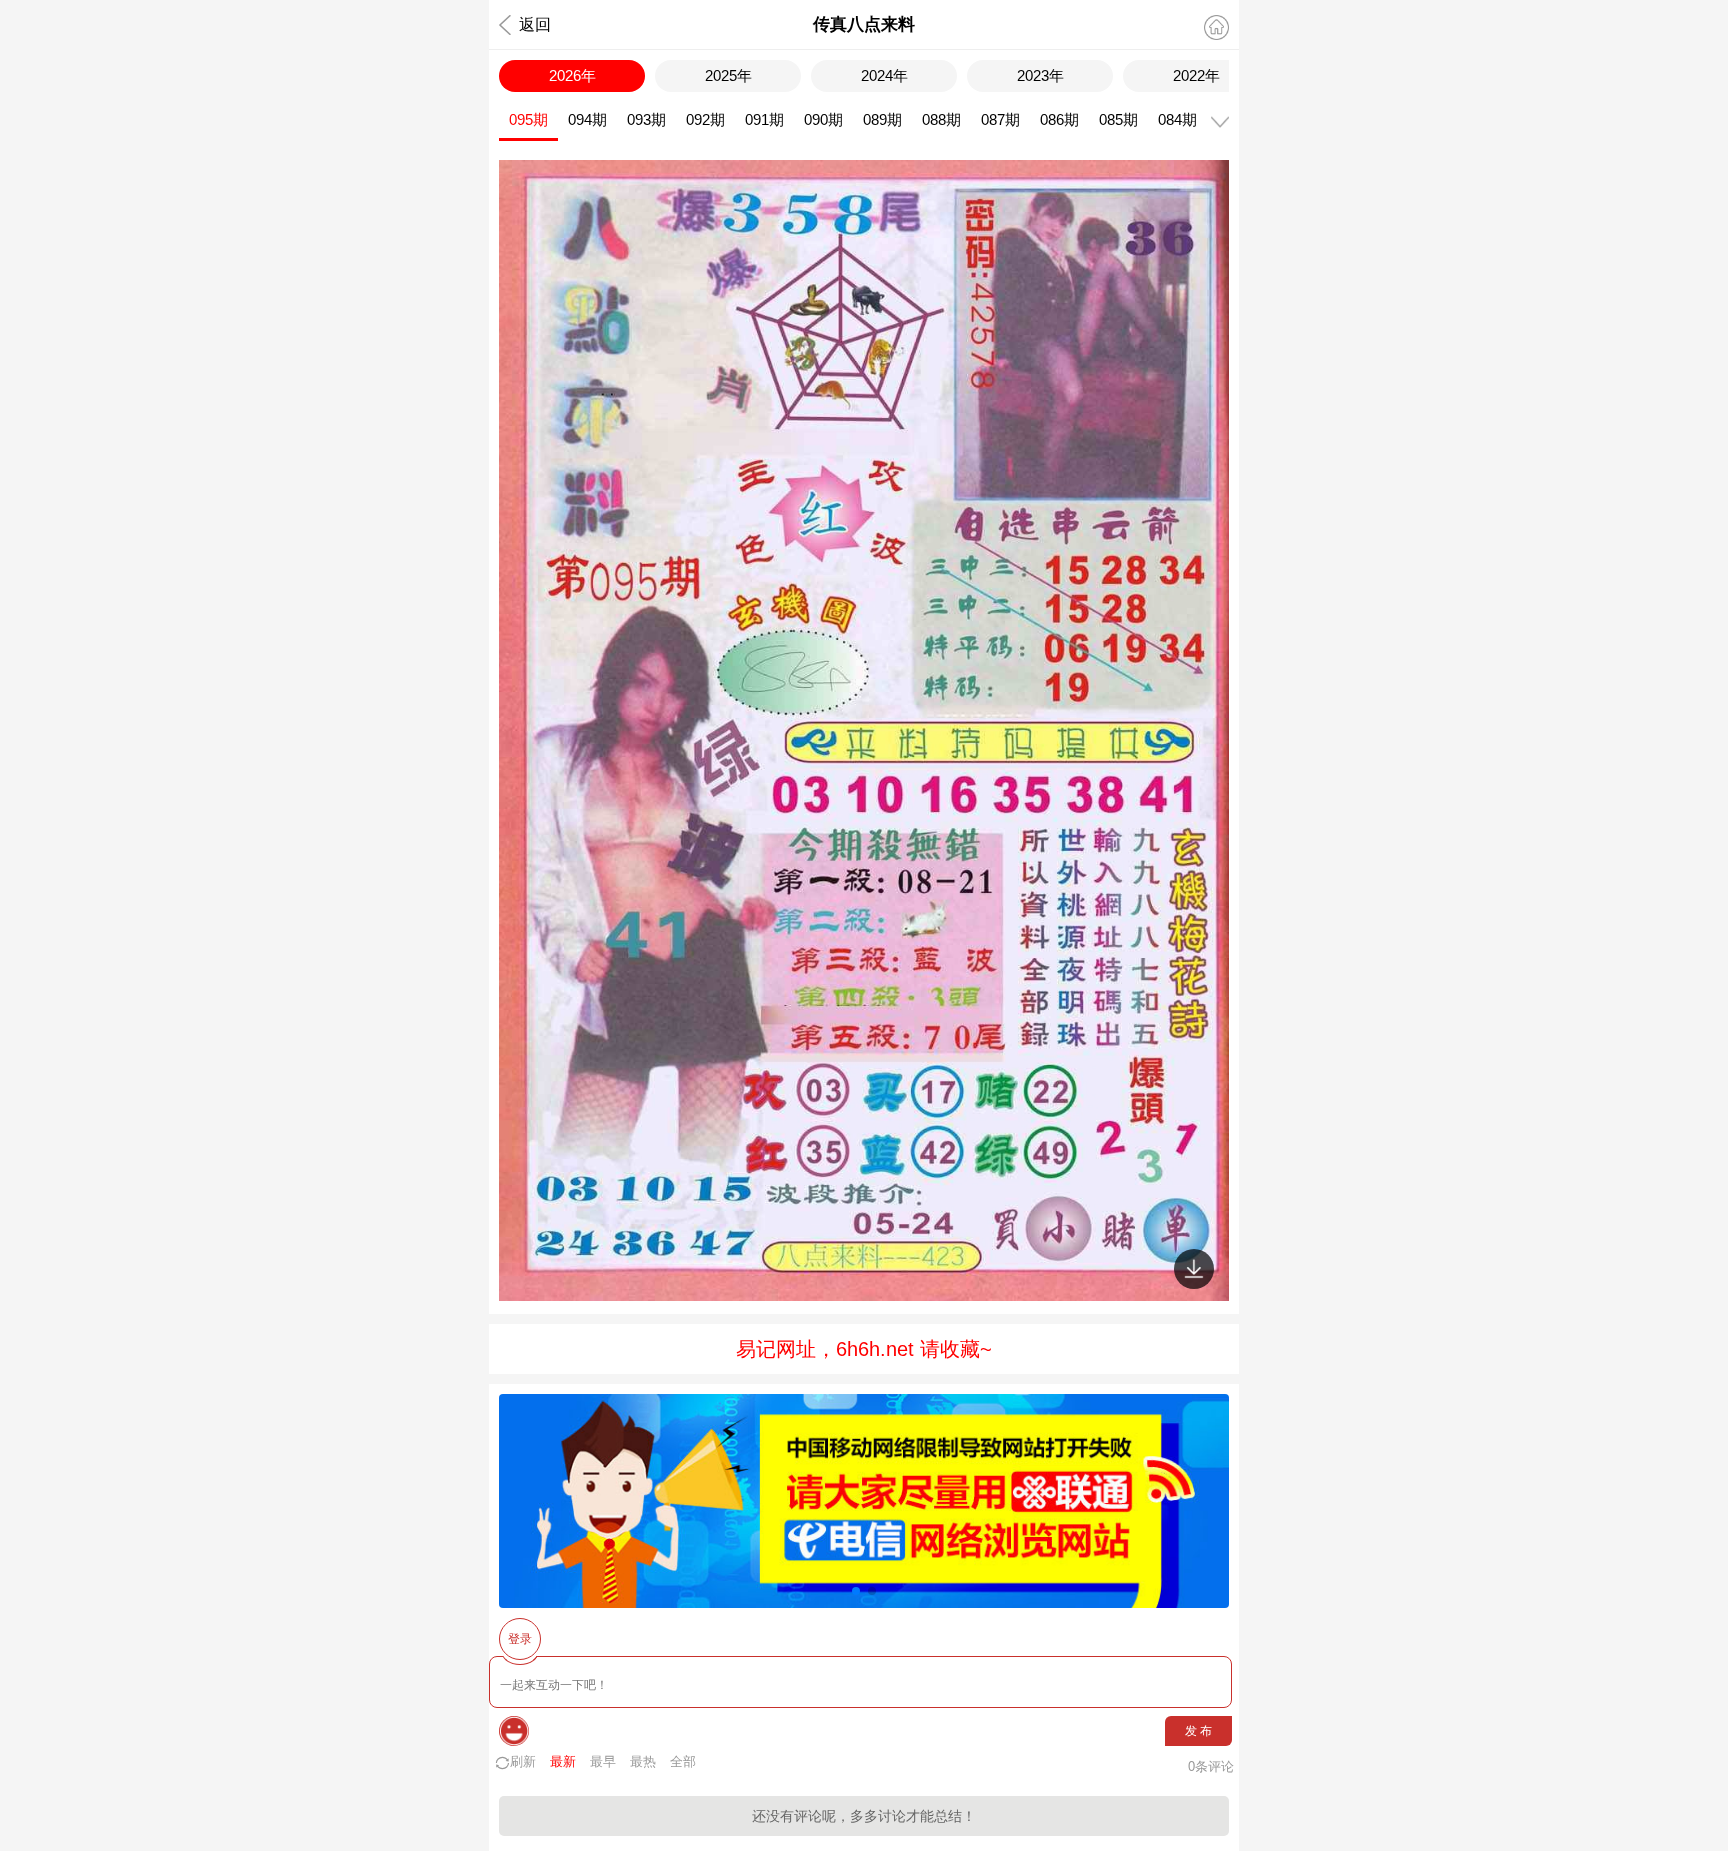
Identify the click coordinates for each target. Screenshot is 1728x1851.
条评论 (1211, 1766)
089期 (882, 119)
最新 (563, 1761)
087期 (1000, 119)
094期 (587, 119)
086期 (1059, 119)
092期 (705, 119)
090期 (823, 119)
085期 (1118, 119)
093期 (646, 119)
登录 (520, 1639)
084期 (1177, 119)
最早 (603, 1761)
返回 (535, 24)
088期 (941, 119)
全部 (683, 1761)
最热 (643, 1761)
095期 (528, 119)
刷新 (523, 1761)
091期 (764, 119)
